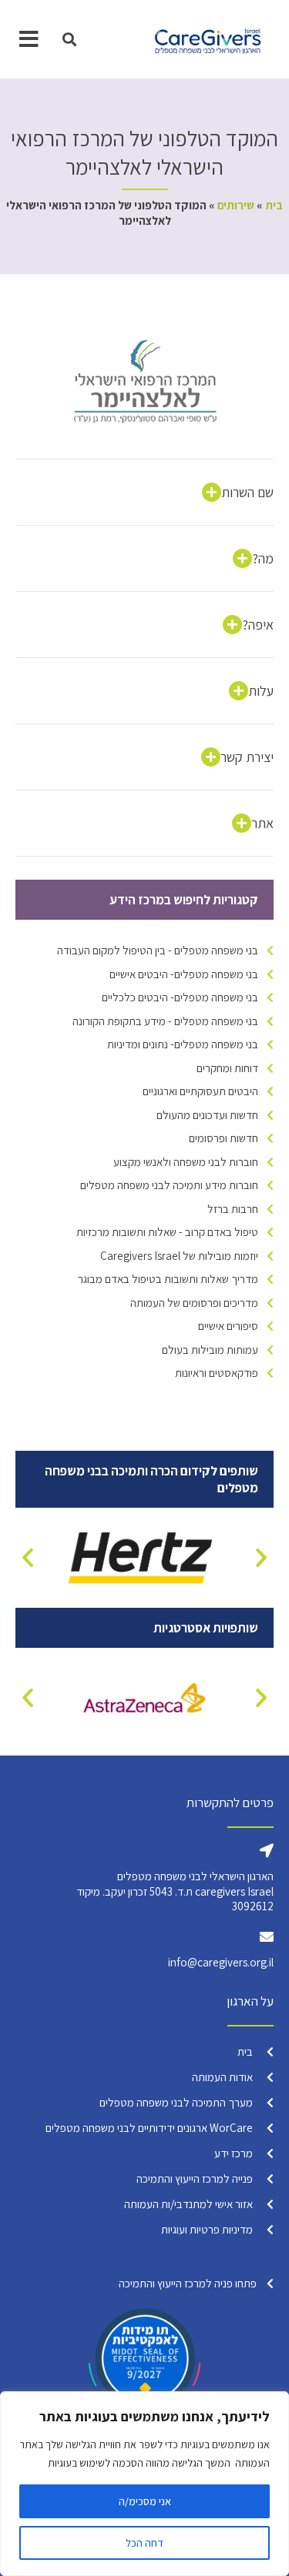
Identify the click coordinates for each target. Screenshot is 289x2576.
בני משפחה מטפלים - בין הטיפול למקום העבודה (158, 950)
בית (274, 205)
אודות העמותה (222, 2077)
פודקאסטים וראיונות (217, 1373)
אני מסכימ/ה (145, 2501)
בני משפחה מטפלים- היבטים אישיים (184, 974)
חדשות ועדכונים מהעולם (207, 1115)
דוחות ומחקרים (227, 1068)
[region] (144, 2484)
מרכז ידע (234, 2153)
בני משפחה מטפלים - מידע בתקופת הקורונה (165, 1021)
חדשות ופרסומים (223, 1138)
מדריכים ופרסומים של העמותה (194, 1303)
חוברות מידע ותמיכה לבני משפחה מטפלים (169, 1185)
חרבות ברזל (233, 1209)
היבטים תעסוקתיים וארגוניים (200, 1091)
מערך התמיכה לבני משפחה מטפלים (176, 2102)
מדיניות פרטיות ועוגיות (207, 2229)
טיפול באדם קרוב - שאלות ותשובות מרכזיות (167, 1232)
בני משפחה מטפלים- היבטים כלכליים (180, 997)
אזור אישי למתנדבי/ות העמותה (188, 2204)
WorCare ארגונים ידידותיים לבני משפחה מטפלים (149, 2128)
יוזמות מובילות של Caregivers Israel (179, 1256)
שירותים (236, 205)
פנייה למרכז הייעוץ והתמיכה (195, 2178)
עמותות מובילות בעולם (210, 1350)
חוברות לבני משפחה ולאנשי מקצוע (186, 1162)
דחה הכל (144, 2543)
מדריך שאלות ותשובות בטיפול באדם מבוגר (168, 1279)
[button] (70, 40)
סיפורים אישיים (228, 1326)
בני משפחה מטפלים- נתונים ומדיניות (183, 1044)
